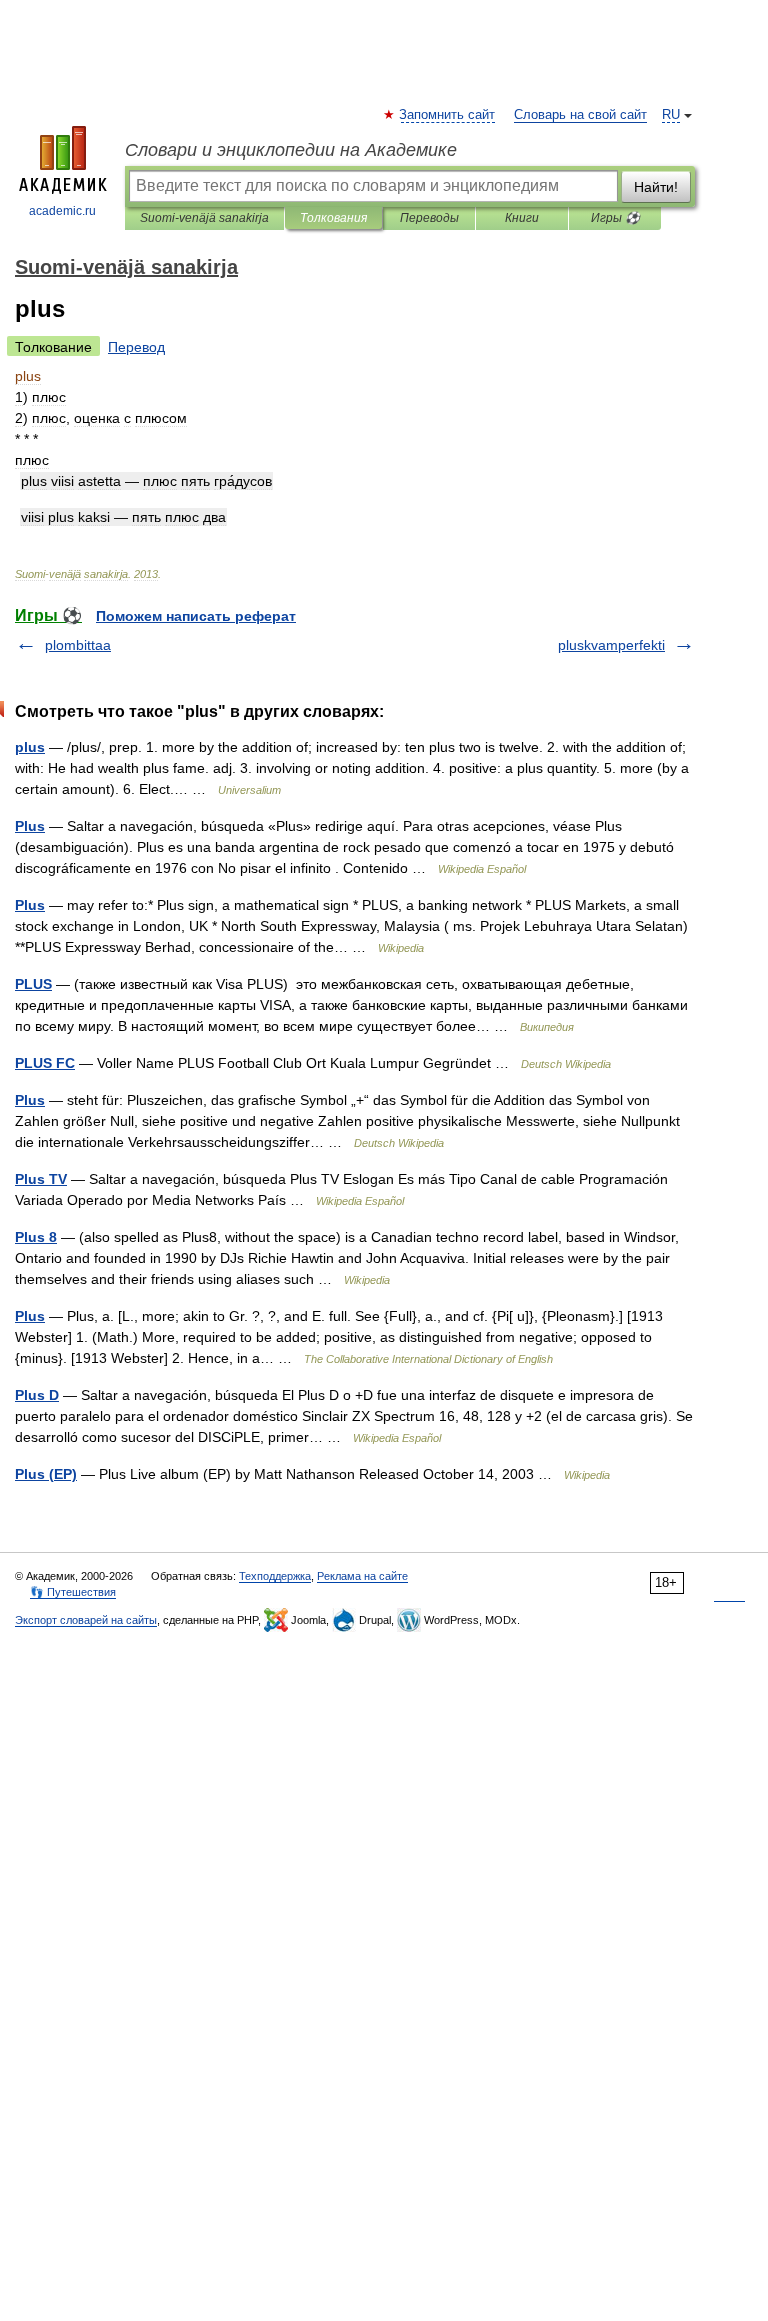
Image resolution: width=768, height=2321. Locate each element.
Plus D (37, 1395)
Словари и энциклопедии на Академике (291, 150)
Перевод (136, 347)
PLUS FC (45, 1063)
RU (671, 115)
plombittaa (78, 645)
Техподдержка (275, 1576)
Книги (522, 218)
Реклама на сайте (362, 1576)
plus (30, 747)
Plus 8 (36, 1237)
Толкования (333, 218)
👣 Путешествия (73, 1592)
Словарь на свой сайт (580, 115)
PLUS (33, 984)
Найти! (656, 187)
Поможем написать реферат (196, 616)
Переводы (429, 218)
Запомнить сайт (448, 115)
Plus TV (41, 1179)
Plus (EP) (46, 1474)
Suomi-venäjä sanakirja (204, 218)
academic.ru (62, 211)
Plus (30, 826)
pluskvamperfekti (611, 645)
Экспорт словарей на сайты (86, 1620)
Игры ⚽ (615, 218)
